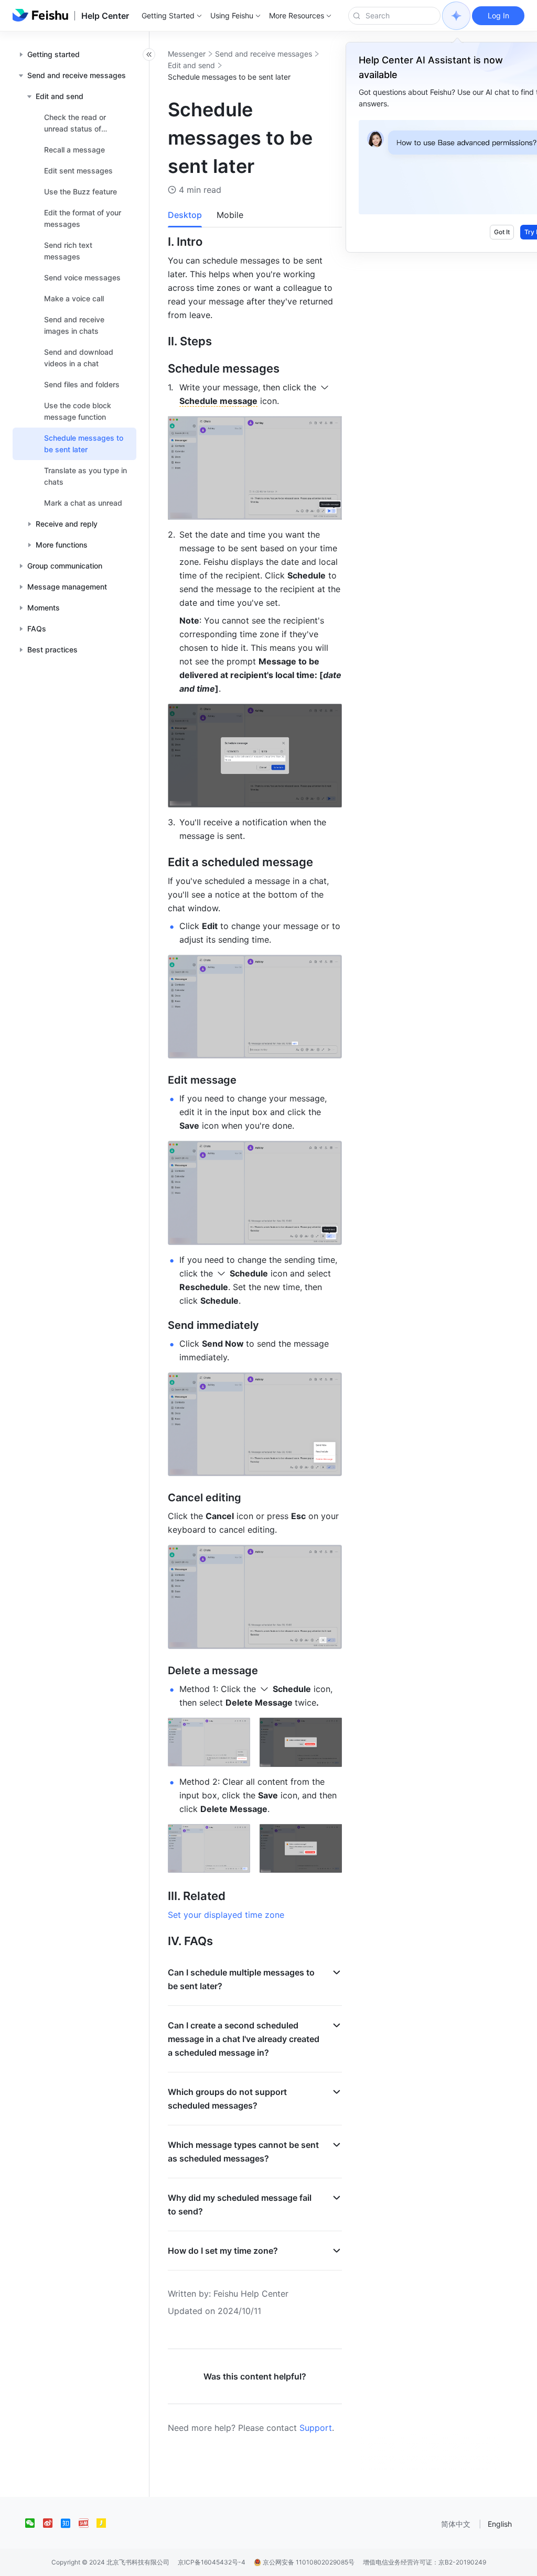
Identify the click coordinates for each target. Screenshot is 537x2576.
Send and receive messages (264, 54)
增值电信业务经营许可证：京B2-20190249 (425, 2562)
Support (316, 2428)
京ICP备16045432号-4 (212, 2562)
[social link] (34, 2523)
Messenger (187, 54)
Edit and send (191, 65)
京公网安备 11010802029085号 (308, 2562)
